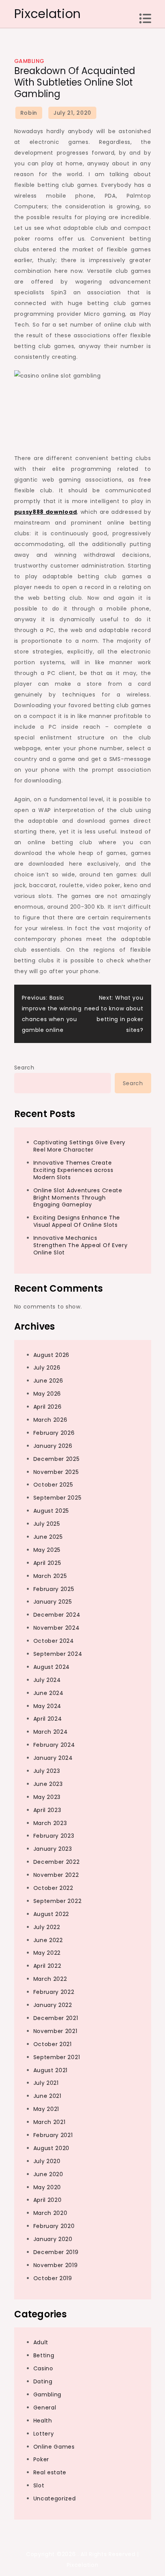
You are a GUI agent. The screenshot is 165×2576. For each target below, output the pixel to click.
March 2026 (50, 1420)
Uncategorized (55, 2498)
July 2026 (47, 1368)
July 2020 (47, 2161)
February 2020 (54, 2226)
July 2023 (47, 1771)
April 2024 (48, 1719)
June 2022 (48, 1940)
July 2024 (47, 1680)
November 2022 (56, 1875)
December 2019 (56, 2252)
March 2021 (49, 2122)
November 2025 (56, 1472)
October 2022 (53, 1888)
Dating (43, 2381)
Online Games (54, 2447)
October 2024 (54, 1641)
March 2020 (50, 2213)
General (45, 2408)
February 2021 (53, 2135)
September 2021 (57, 2057)
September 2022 (58, 1901)
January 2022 (53, 2005)
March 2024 (51, 1732)
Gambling (29, 61)
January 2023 (53, 1849)
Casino (43, 2368)
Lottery (44, 2434)
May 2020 (47, 2187)
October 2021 (53, 2044)
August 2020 (52, 2148)
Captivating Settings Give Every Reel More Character (80, 1146)
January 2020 (53, 2239)
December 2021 (56, 2018)
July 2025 (47, 1524)
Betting (44, 2355)
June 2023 (48, 1784)
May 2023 (47, 1797)
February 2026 (54, 1433)
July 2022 (47, 1927)
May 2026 (47, 1394)
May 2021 (46, 2109)
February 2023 (54, 1836)
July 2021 (46, 2083)
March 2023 (50, 1823)
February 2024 (54, 1745)
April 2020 (48, 2200)
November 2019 (56, 2265)
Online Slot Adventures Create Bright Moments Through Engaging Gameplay (78, 1198)
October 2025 (53, 1485)
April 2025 (47, 1563)
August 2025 (51, 1511)
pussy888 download (46, 512)
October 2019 (53, 2278)
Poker (41, 2459)
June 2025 (48, 1537)
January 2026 (53, 1446)
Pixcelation (48, 14)
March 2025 (50, 1576)
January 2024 (53, 1758)
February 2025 (54, 1589)
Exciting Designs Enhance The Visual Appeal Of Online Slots (77, 1221)
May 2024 (48, 1706)
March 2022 (50, 1979)
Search (24, 1068)
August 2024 (52, 1667)
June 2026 (48, 1381)
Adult (41, 2342)
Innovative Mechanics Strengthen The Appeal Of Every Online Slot (81, 1245)
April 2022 (47, 1966)
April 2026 (48, 1407)
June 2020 (48, 2174)
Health (43, 2421)
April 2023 (47, 1810)
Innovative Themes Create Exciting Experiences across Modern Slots (73, 1170)
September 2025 (58, 1498)
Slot (39, 2485)
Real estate (50, 2472)
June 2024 (49, 1693)
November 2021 (55, 2031)
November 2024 (57, 1628)
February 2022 (54, 1992)
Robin (29, 113)
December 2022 (57, 1862)
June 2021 (47, 2096)
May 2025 (47, 1550)
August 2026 (52, 1355)
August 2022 (51, 1914)
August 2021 (51, 2070)
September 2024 (58, 1654)
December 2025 (57, 1459)
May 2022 (47, 1953)
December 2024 (57, 1615)
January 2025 (53, 1602)
